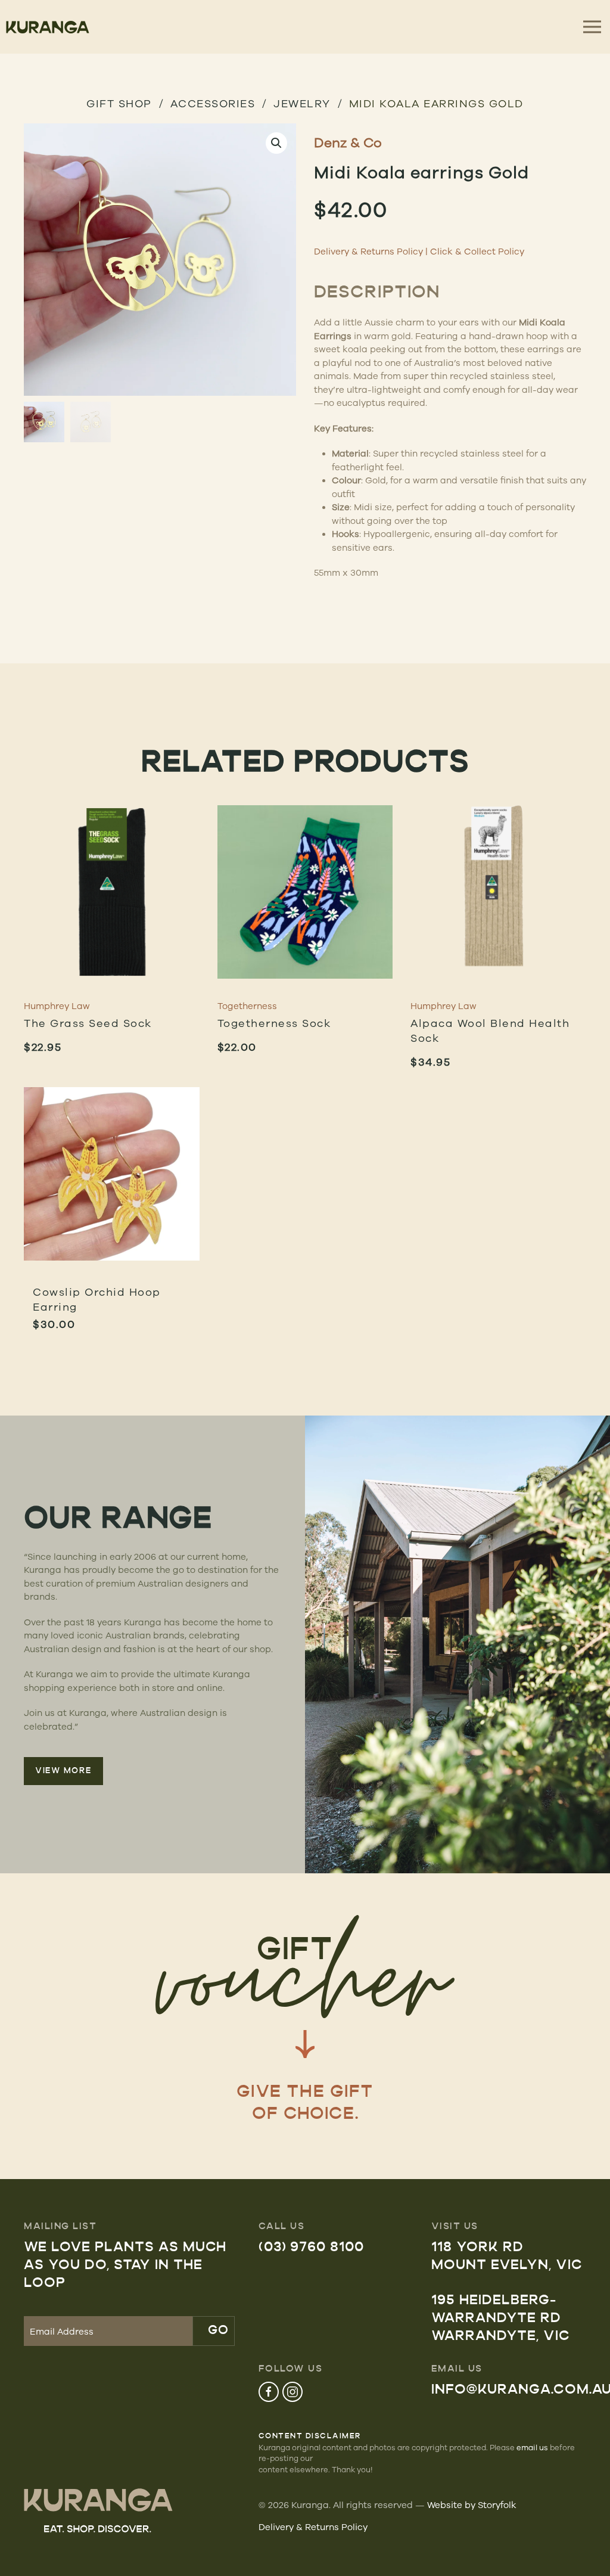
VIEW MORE (63, 1771)
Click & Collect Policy (477, 251)
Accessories (213, 103)
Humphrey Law (57, 1006)
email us (532, 2447)
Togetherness (247, 1006)
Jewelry (302, 103)
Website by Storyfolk (472, 2505)
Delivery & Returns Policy (368, 251)
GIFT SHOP (119, 103)
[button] (276, 143)
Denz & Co (348, 142)
